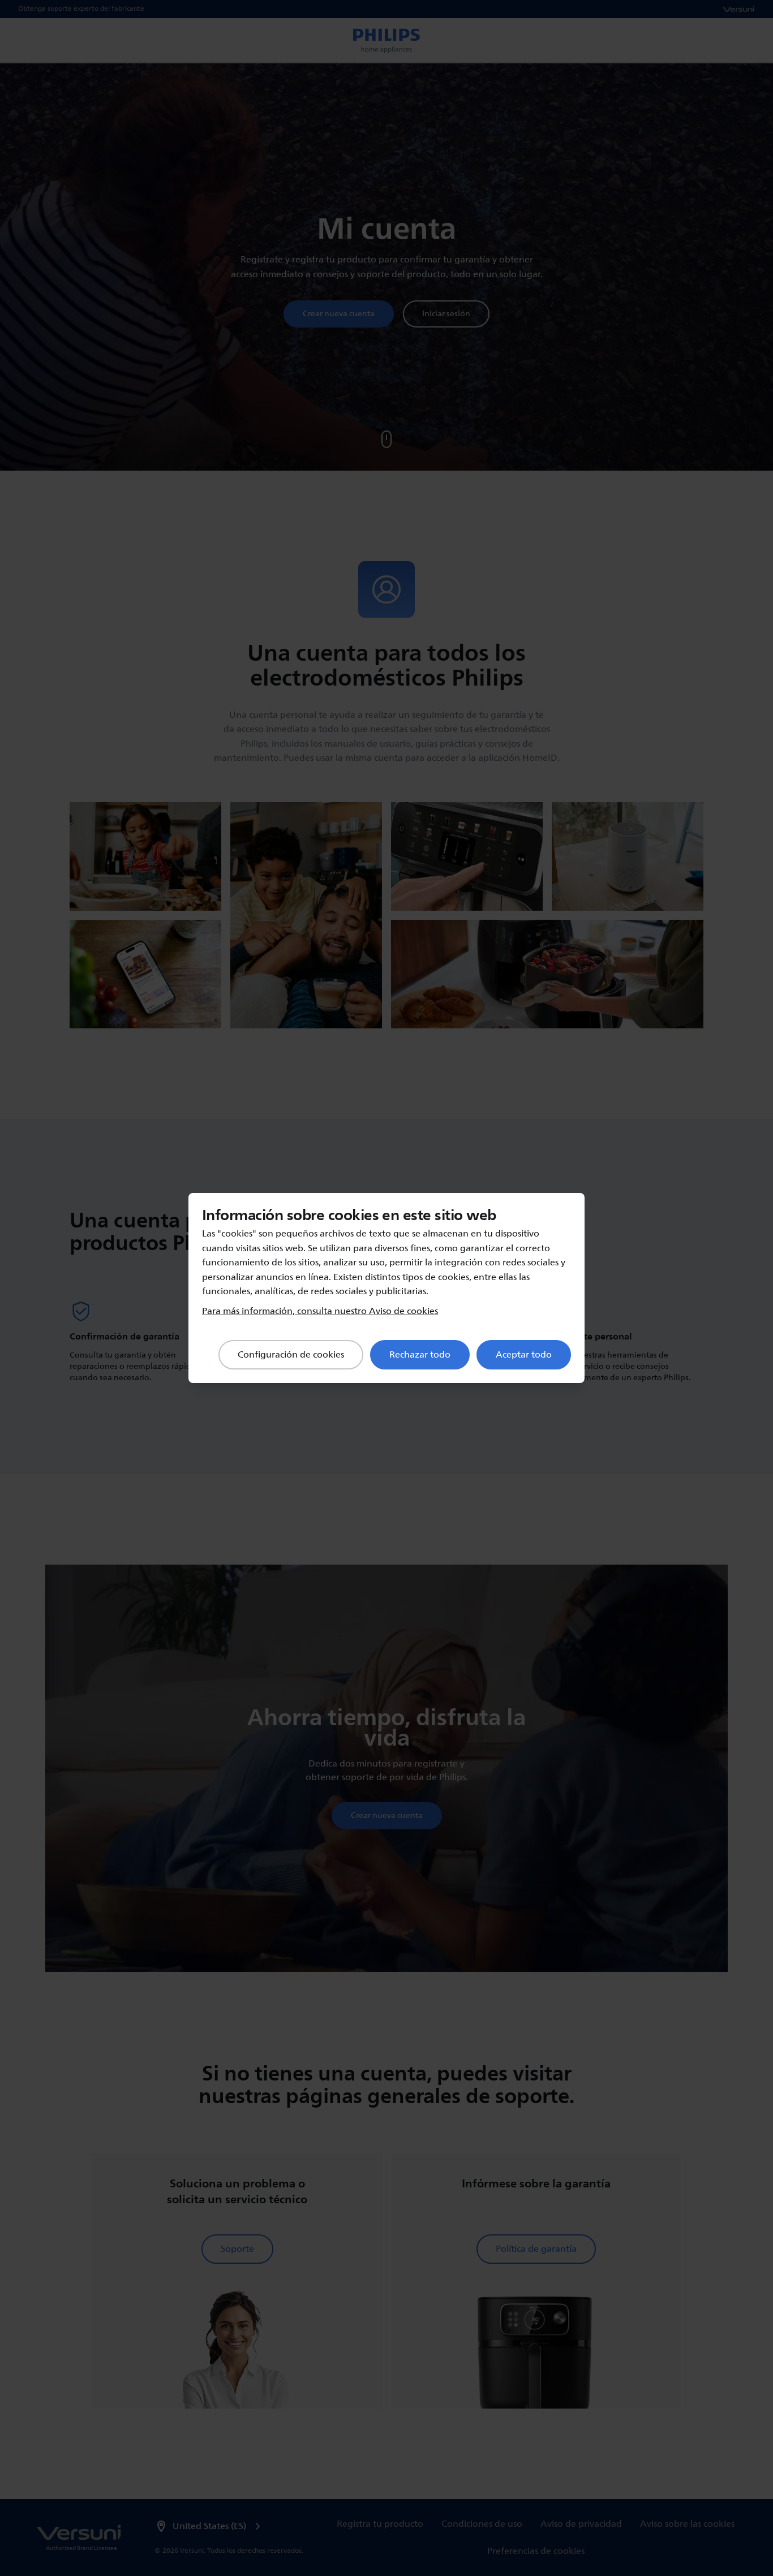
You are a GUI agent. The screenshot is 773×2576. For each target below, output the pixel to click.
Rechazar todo (420, 1355)
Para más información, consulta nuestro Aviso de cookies (320, 1311)
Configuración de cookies (291, 1355)
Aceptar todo (524, 1355)
